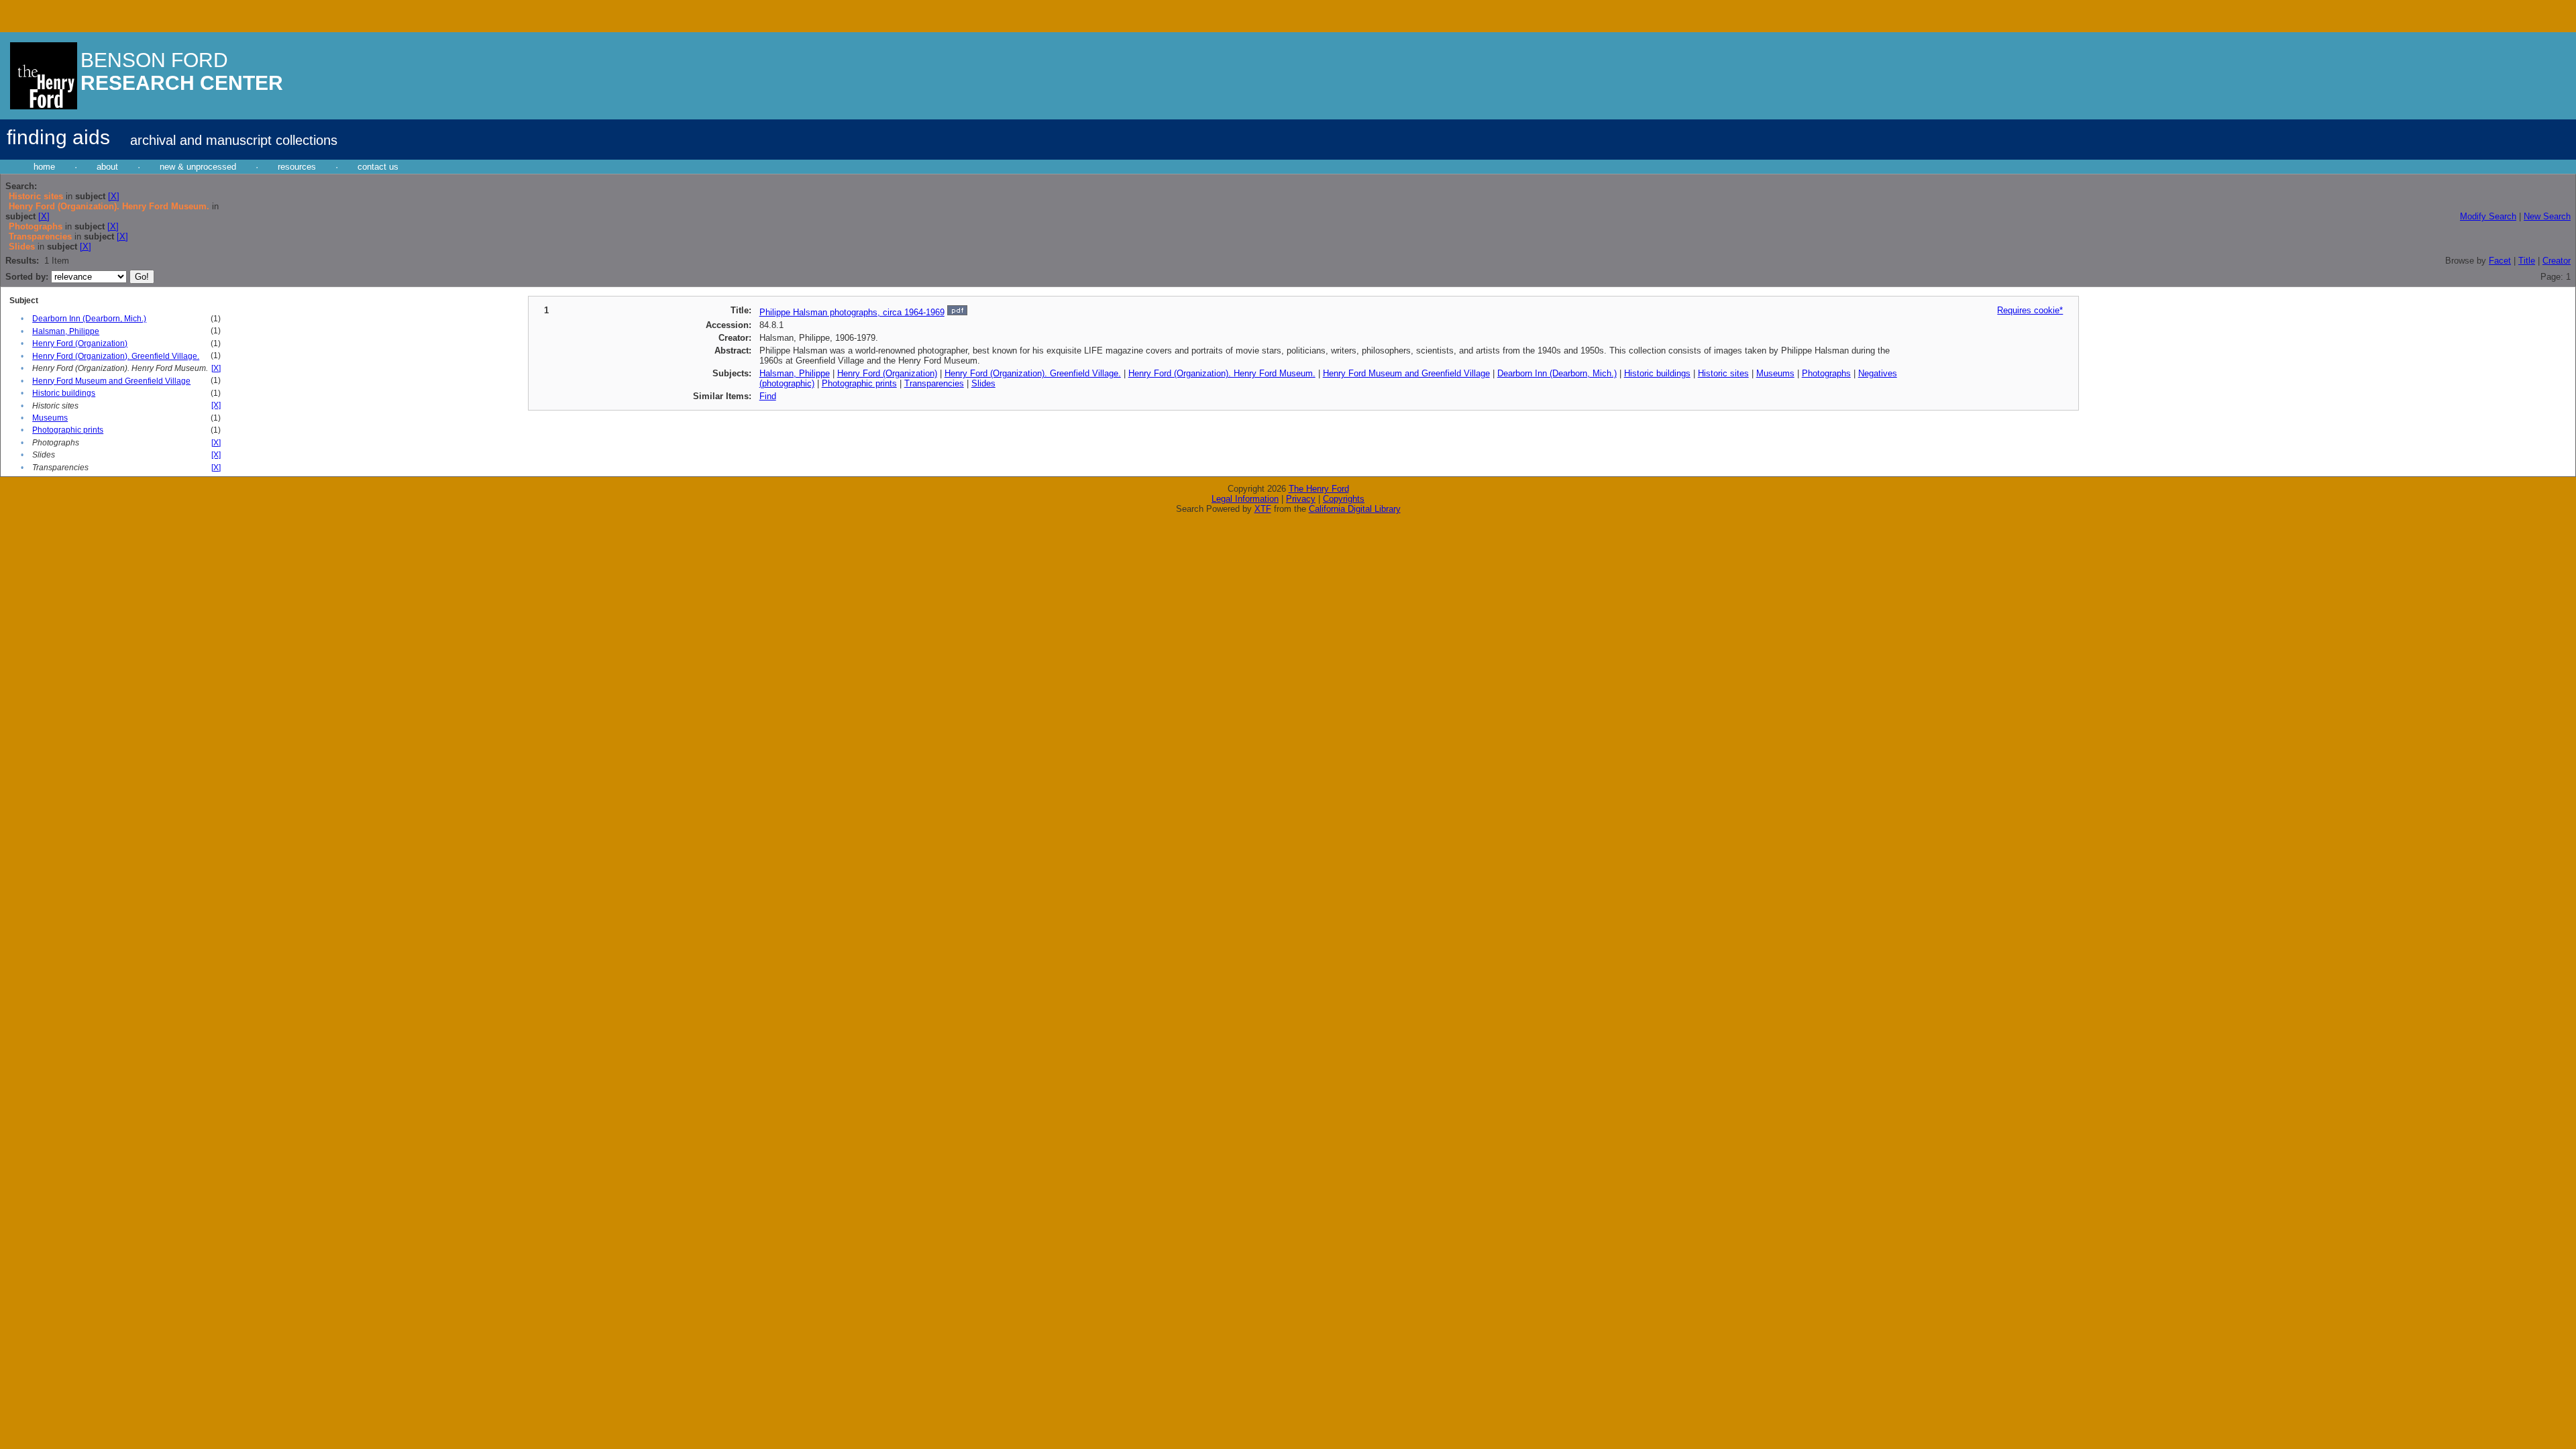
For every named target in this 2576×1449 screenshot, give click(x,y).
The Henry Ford (1319, 489)
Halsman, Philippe (66, 331)
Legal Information (1245, 499)
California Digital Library (1355, 509)
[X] (114, 196)
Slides (983, 383)
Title (2527, 261)
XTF (1263, 509)
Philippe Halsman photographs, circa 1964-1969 (852, 312)
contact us (378, 167)
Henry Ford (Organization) (80, 343)
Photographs (1826, 373)
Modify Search (2488, 216)
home (44, 167)
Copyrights (1344, 499)
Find (768, 396)
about (107, 167)
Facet (2500, 261)
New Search (2547, 216)
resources (297, 167)
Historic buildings (64, 393)
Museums (50, 418)
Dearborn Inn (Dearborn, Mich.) (89, 319)
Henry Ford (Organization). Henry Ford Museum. (1222, 373)
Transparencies (934, 383)
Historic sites (1723, 373)
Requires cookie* (2030, 310)
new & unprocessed (198, 167)
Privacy (1301, 499)
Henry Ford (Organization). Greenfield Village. (116, 356)
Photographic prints (68, 430)
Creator (2557, 261)
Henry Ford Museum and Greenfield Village (111, 381)
